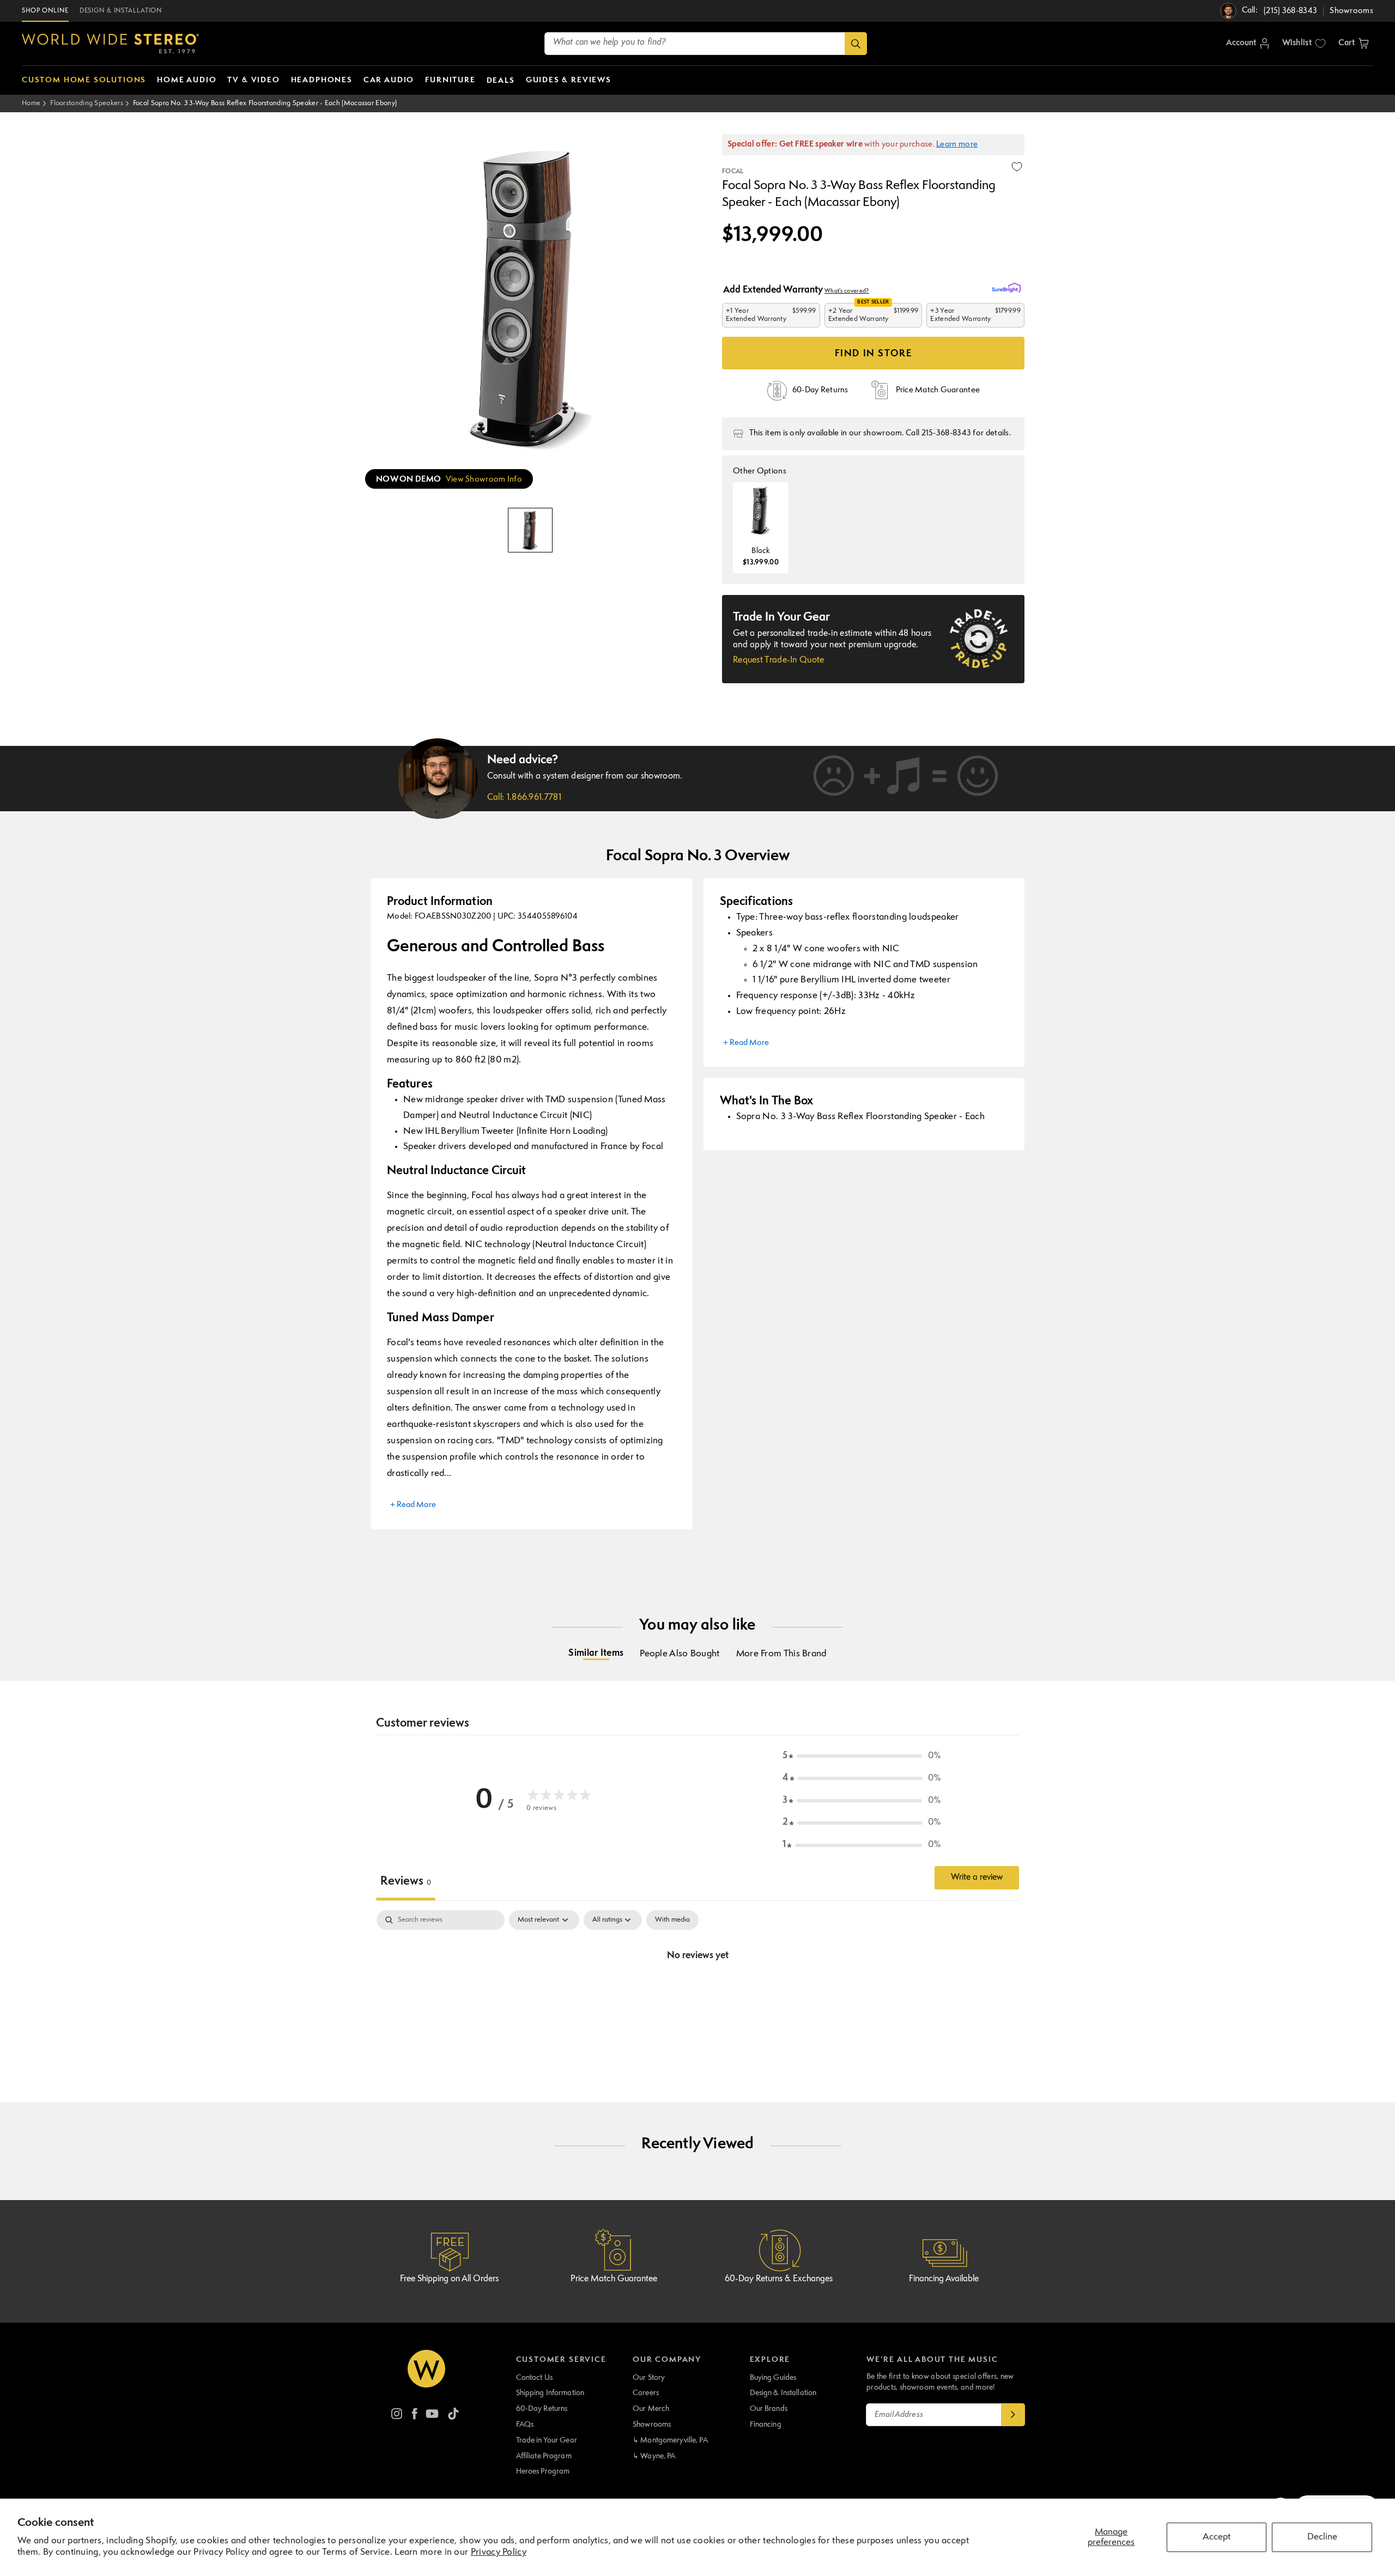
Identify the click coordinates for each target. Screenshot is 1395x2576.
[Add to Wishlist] (1017, 167)
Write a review (977, 1878)
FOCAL (733, 172)
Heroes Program (543, 2471)
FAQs (525, 2425)
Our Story (649, 2378)
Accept (1217, 2537)
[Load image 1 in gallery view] (530, 530)
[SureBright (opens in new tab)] (1008, 288)
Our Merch (651, 2409)
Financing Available (944, 2279)
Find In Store (874, 354)
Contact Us (534, 2378)
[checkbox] (672, 1920)
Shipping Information (550, 2393)
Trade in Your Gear (547, 2440)
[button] (1354, 44)
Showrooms (652, 2425)
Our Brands (769, 2409)
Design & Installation (783, 2393)
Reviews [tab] (406, 1882)
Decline (1322, 2537)
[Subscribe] (1013, 2415)
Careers (646, 2393)
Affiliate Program (544, 2456)
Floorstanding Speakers (87, 103)
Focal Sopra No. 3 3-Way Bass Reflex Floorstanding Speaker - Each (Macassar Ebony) (265, 103)
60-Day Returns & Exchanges (779, 2279)
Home (31, 103)
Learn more (957, 145)
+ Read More (413, 1505)
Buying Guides (773, 2378)
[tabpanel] (697, 1992)
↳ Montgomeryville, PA (670, 2440)
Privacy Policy (499, 2552)
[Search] (856, 44)
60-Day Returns (542, 2409)
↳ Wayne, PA (654, 2456)
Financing (766, 2425)
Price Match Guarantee (614, 2279)
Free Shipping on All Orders (449, 2279)
